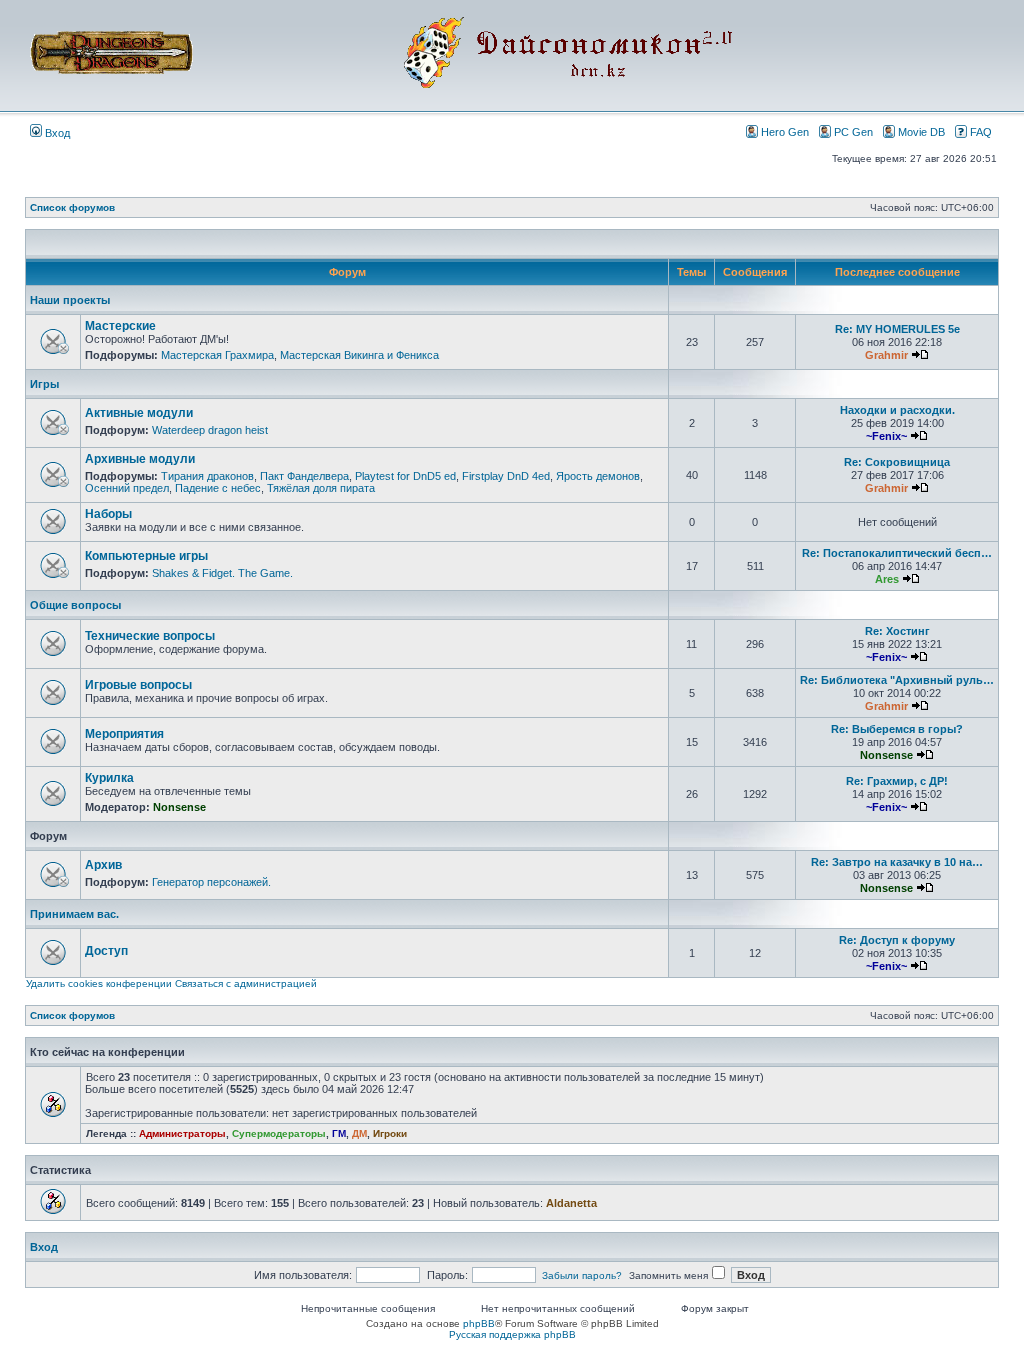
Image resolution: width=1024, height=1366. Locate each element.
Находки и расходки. (897, 410)
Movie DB (921, 132)
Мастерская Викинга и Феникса (359, 355)
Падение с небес (218, 488)
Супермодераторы (279, 1133)
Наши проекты (70, 300)
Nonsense (886, 755)
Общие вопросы (75, 605)
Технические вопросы (150, 636)
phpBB (479, 1323)
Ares (887, 579)
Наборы (108, 514)
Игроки (390, 1133)
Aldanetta (571, 1203)
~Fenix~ (886, 436)
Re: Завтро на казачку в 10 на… (897, 862)
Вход (56, 133)
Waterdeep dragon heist (210, 430)
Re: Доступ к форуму (897, 940)
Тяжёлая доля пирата (321, 488)
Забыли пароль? (582, 1275)
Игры (44, 384)
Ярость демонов (598, 476)
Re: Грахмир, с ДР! (897, 781)
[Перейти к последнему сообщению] (920, 355)
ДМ (359, 1133)
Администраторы (182, 1133)
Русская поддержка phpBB (512, 1334)
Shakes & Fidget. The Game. (222, 573)
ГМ (339, 1133)
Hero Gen (785, 132)
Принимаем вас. (74, 914)
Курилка (109, 778)
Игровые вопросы (138, 685)
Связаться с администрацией (246, 983)
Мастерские (120, 326)
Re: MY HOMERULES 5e (897, 329)
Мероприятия (124, 734)
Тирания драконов (207, 476)
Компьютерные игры (146, 556)
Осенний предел (127, 488)
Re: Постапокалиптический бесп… (897, 553)
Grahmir (886, 355)
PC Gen (853, 132)
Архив (103, 865)
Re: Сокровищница (897, 462)
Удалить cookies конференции (99, 983)
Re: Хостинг (897, 631)
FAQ (981, 132)
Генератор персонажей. (211, 882)
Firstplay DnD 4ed (506, 476)
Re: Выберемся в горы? (897, 729)
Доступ (106, 951)
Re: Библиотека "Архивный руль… (897, 680)
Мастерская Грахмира (217, 355)
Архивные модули (140, 459)
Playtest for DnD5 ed (405, 476)
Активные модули (139, 413)
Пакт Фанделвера (304, 476)
